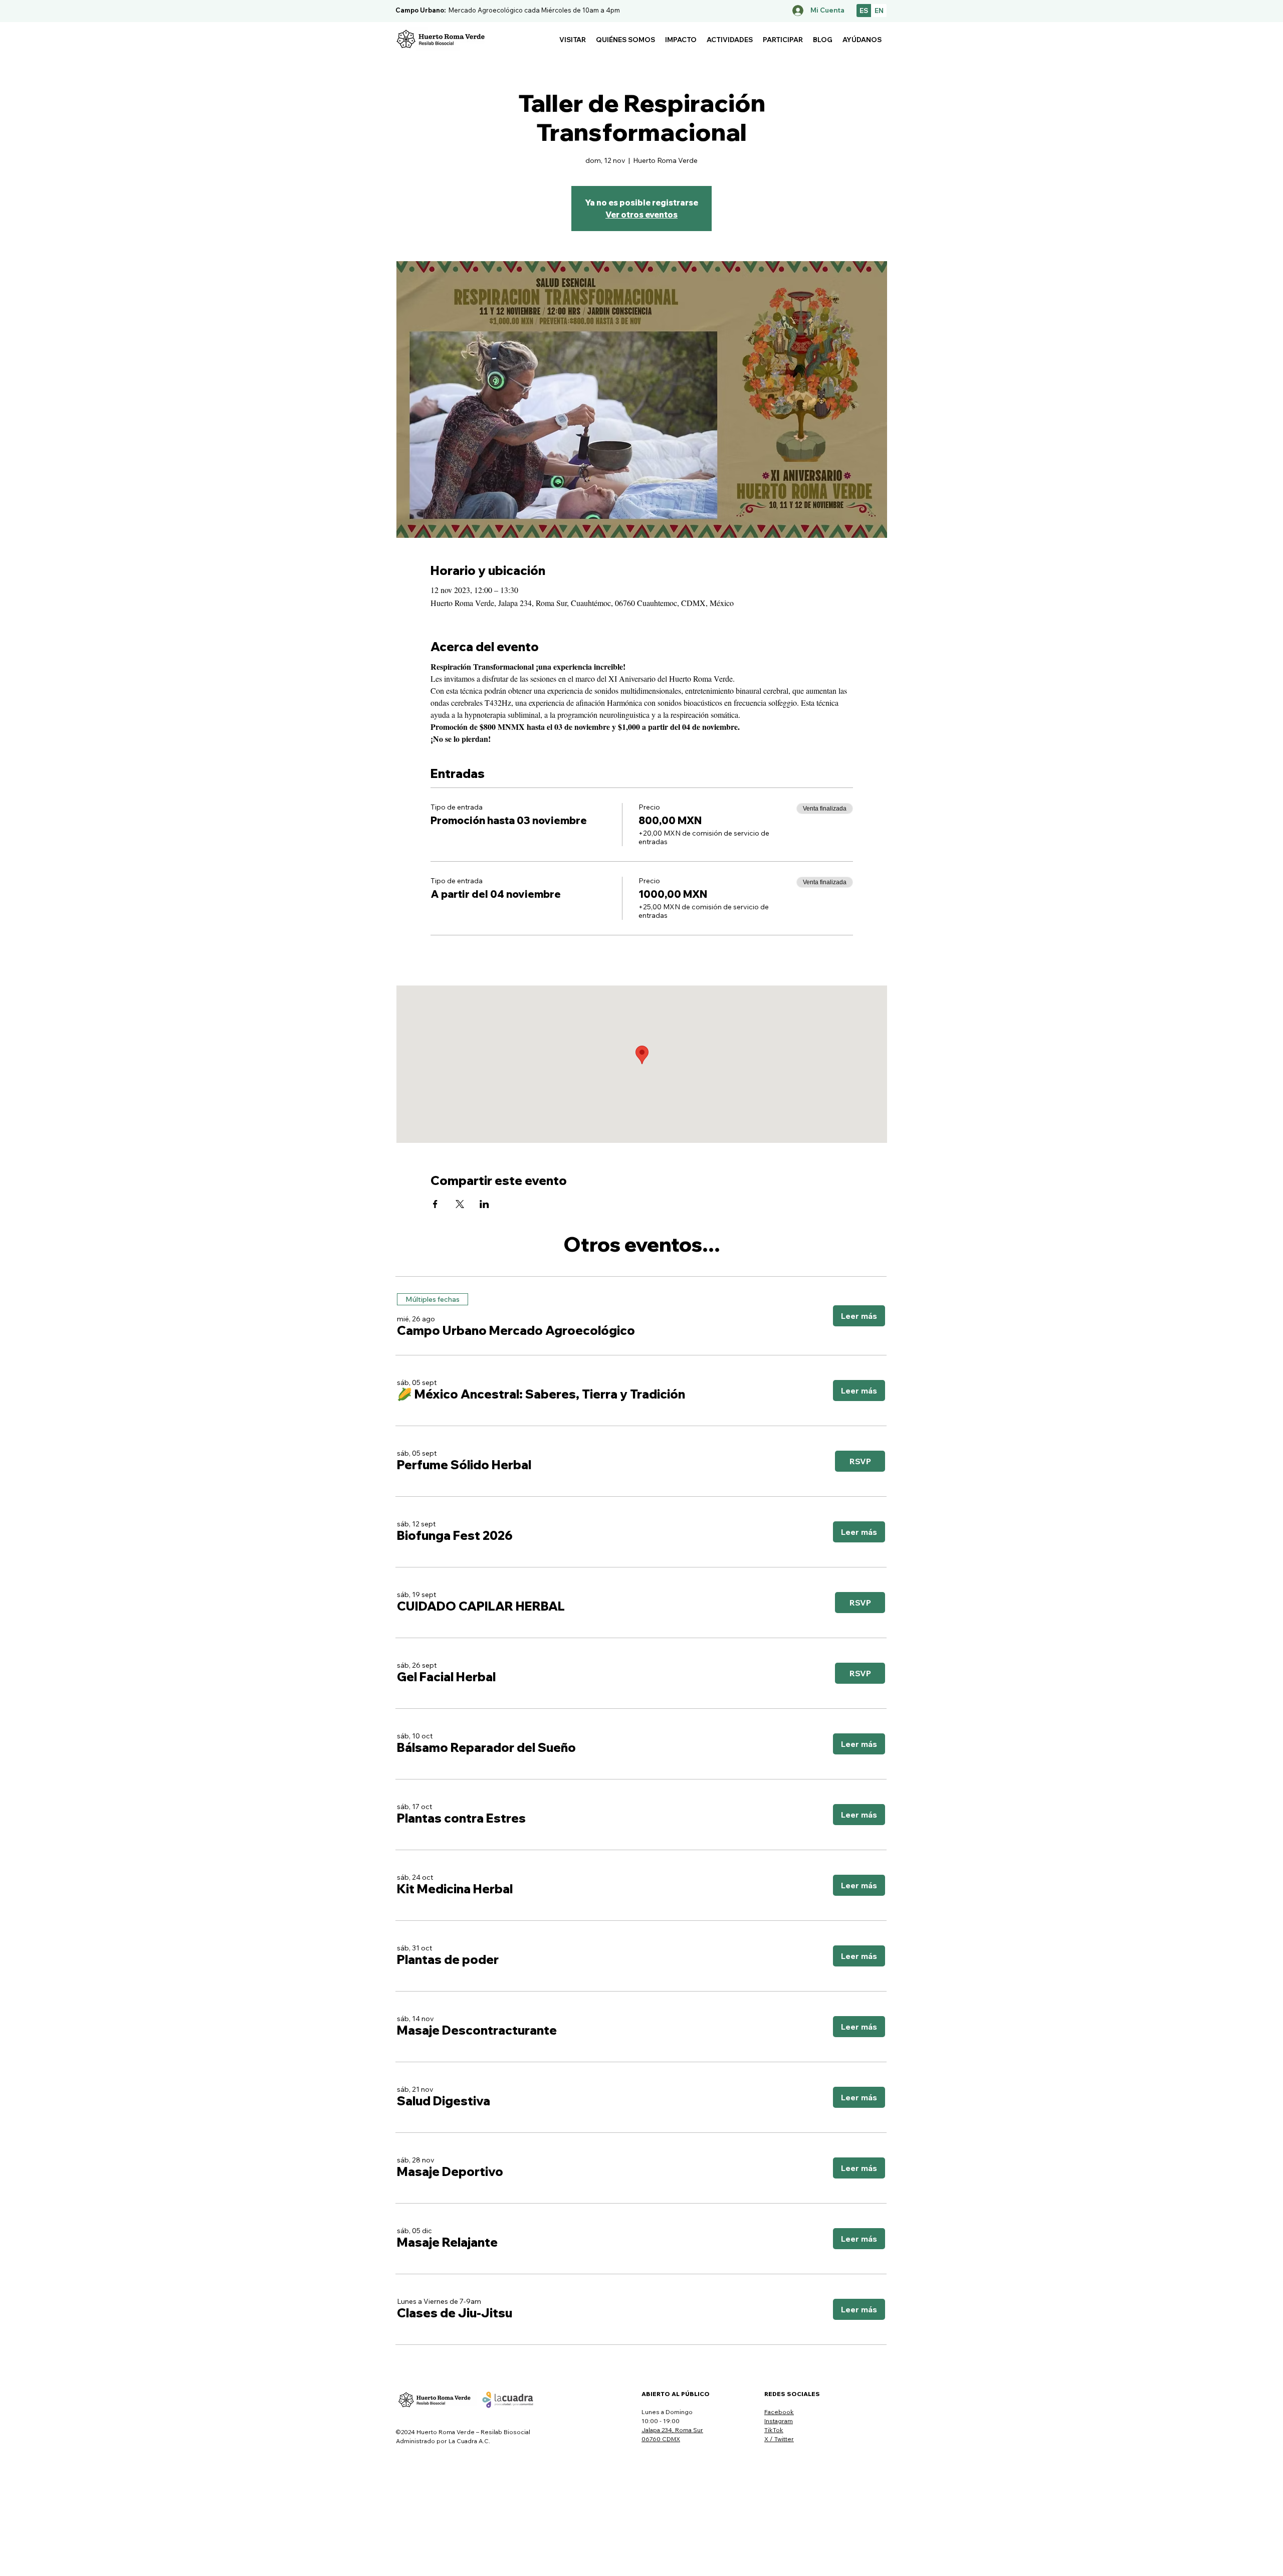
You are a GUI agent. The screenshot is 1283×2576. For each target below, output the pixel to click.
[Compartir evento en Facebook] (435, 1204)
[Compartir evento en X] (460, 1204)
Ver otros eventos (641, 215)
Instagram (779, 2421)
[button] (573, 40)
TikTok (774, 2430)
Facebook (779, 2412)
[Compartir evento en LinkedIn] (484, 1204)
